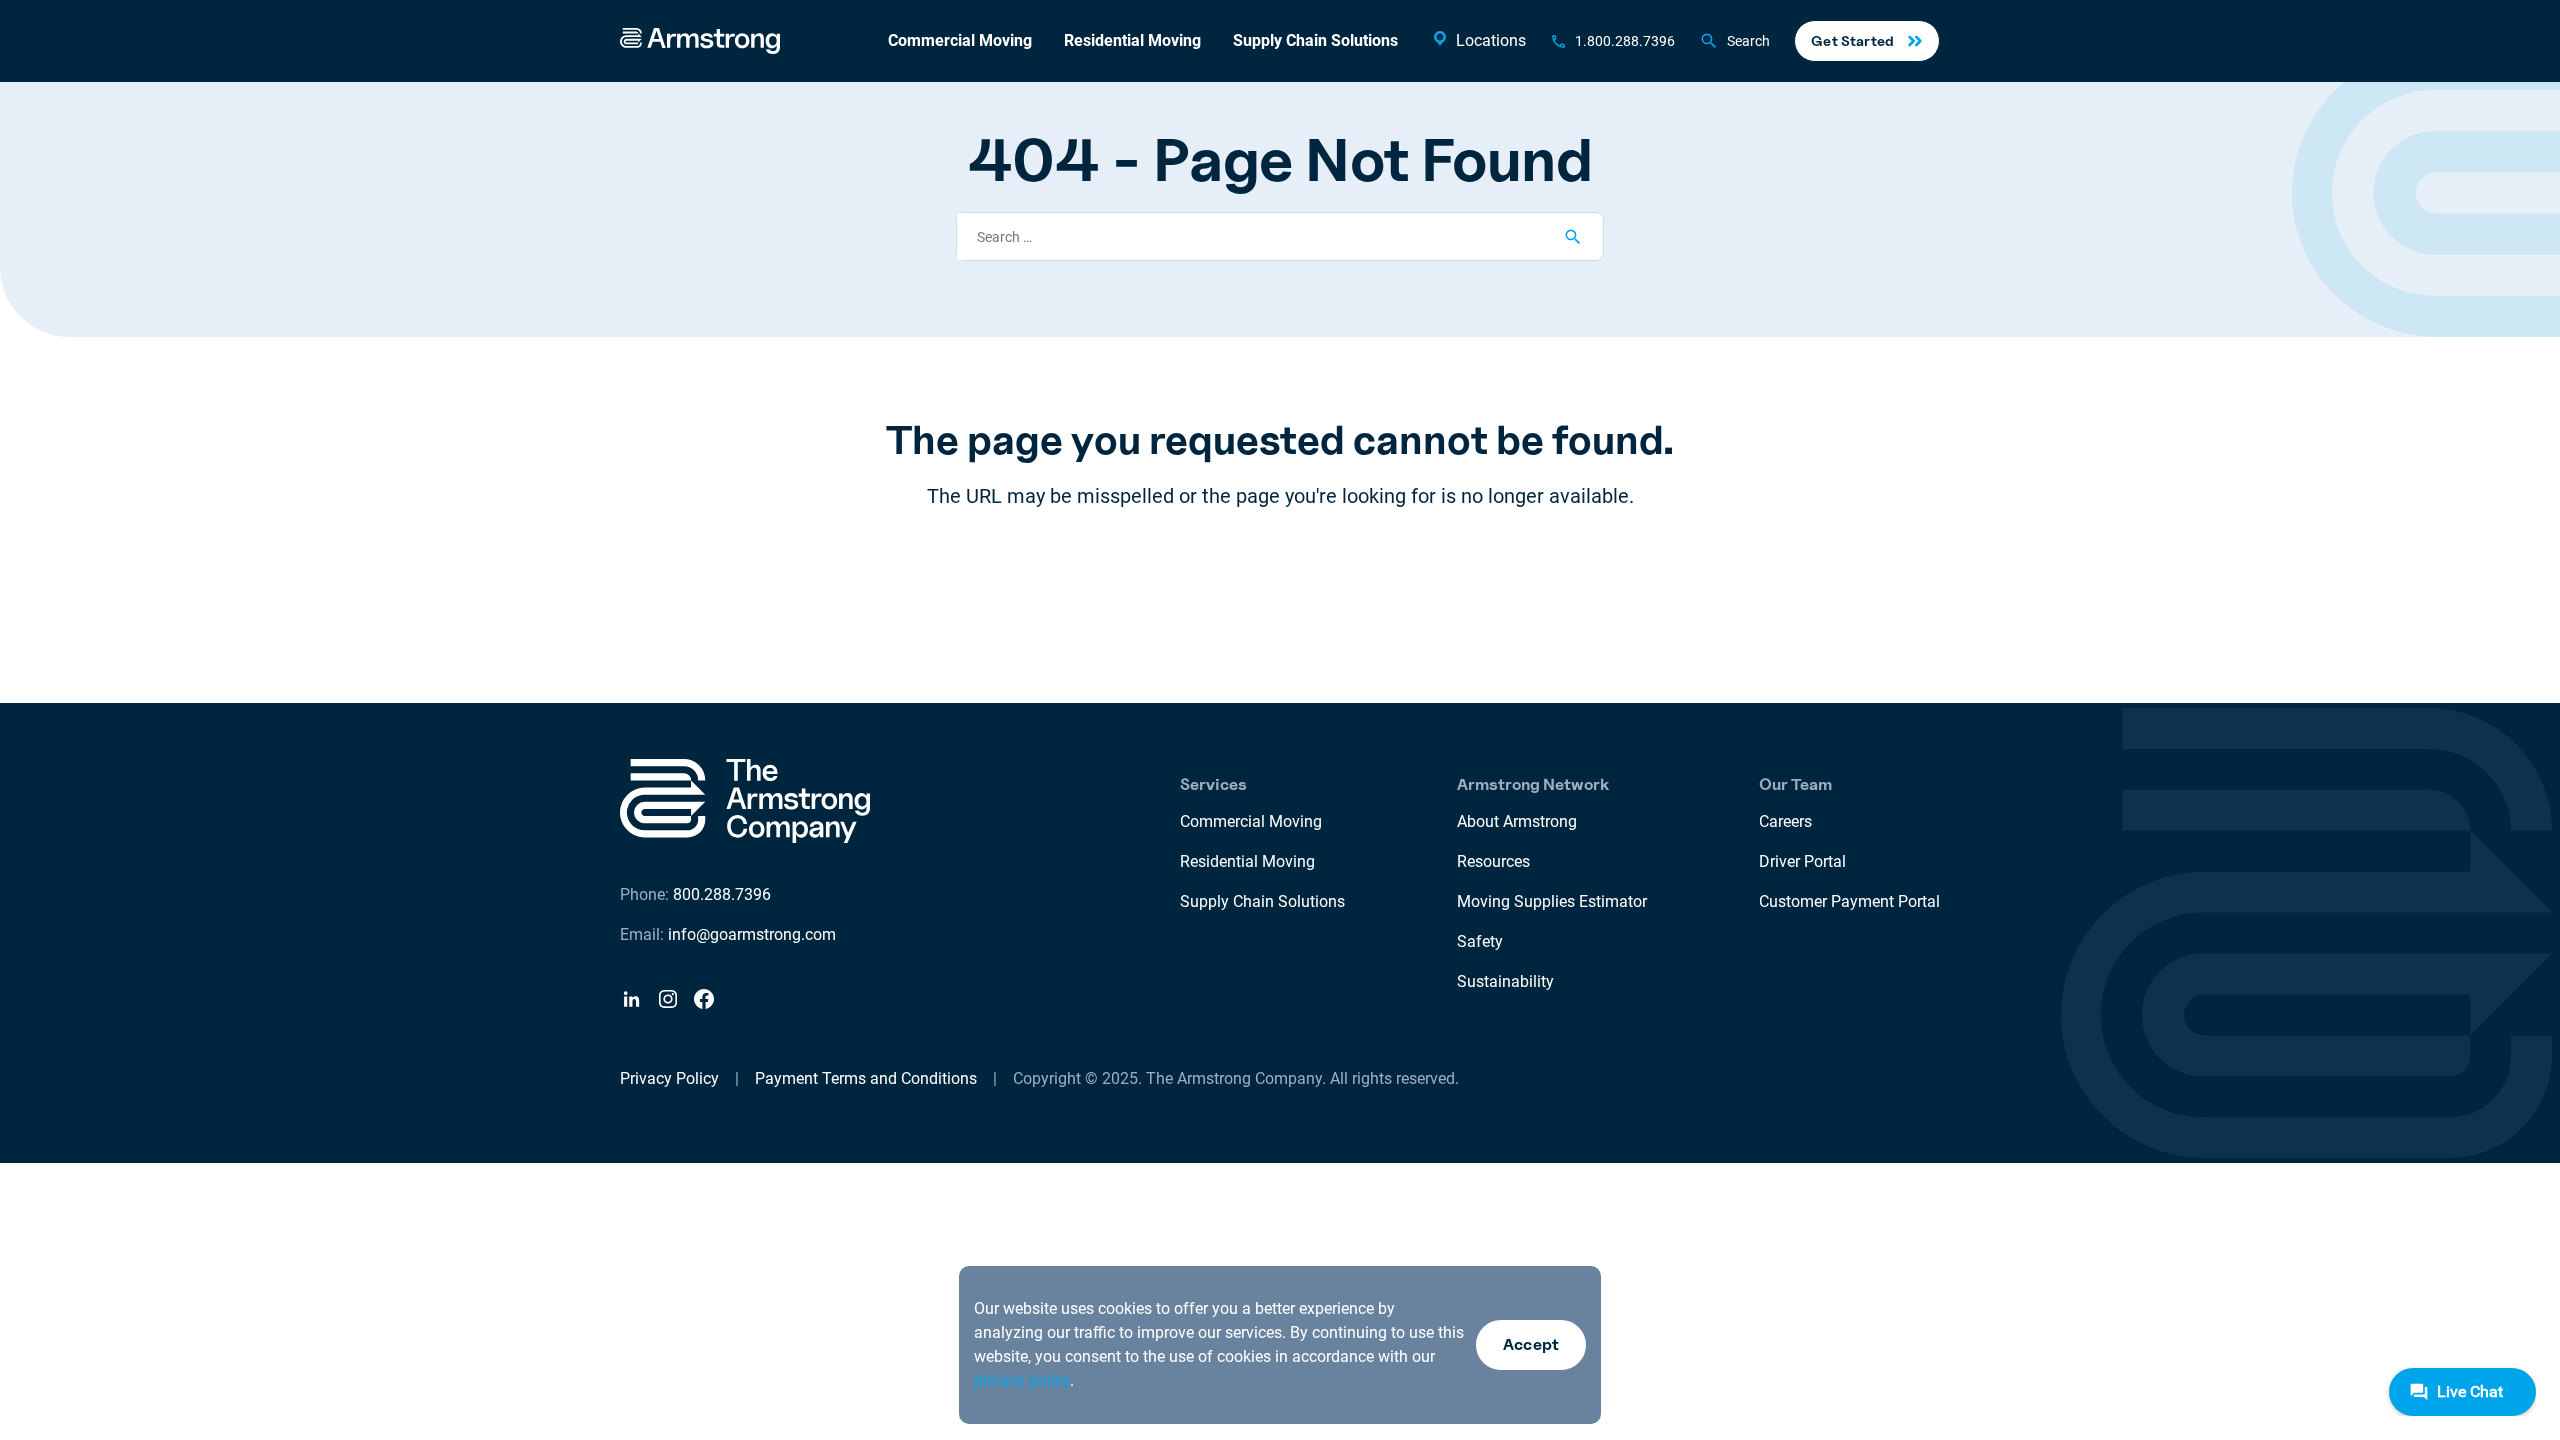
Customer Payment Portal (1849, 901)
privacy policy (1022, 1380)
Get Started (1852, 40)
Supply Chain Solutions (1315, 40)
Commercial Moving (960, 40)
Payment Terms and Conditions (866, 1078)
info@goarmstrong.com (752, 934)
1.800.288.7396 (1625, 41)
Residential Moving (1132, 40)
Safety (1480, 941)
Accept (1531, 1344)
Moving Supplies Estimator (1552, 901)
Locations (1491, 40)
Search (1748, 41)
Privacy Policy (669, 1078)
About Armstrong (1517, 821)
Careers (1785, 821)
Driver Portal (1802, 861)
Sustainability (1505, 981)
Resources (1493, 861)
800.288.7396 (722, 894)
